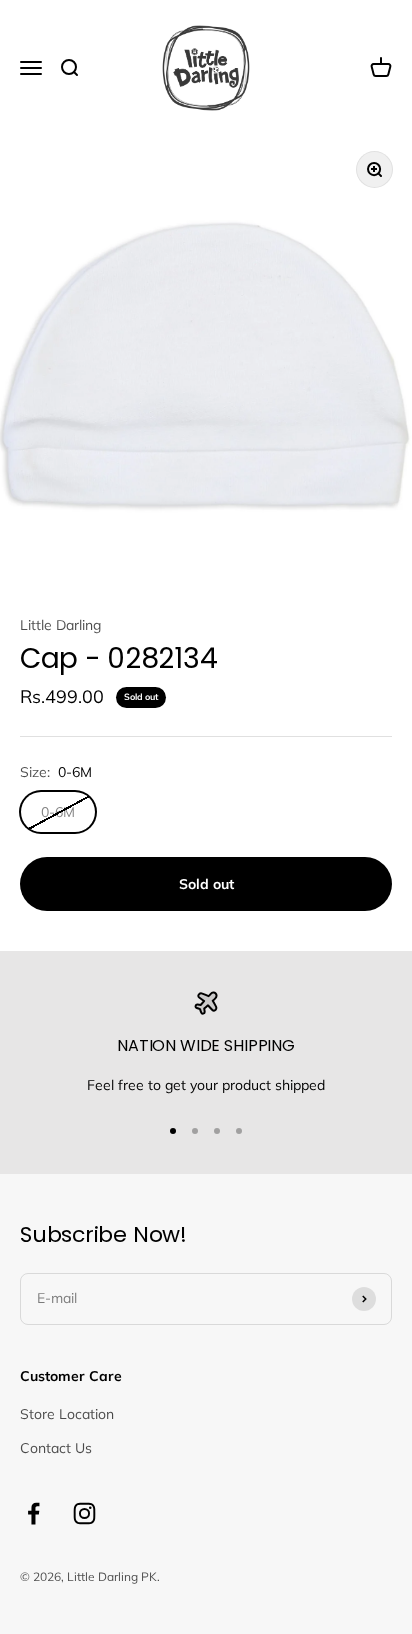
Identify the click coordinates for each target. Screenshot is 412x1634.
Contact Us (56, 1448)
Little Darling (60, 625)
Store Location (67, 1414)
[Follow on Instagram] (84, 1513)
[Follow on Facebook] (33, 1513)
